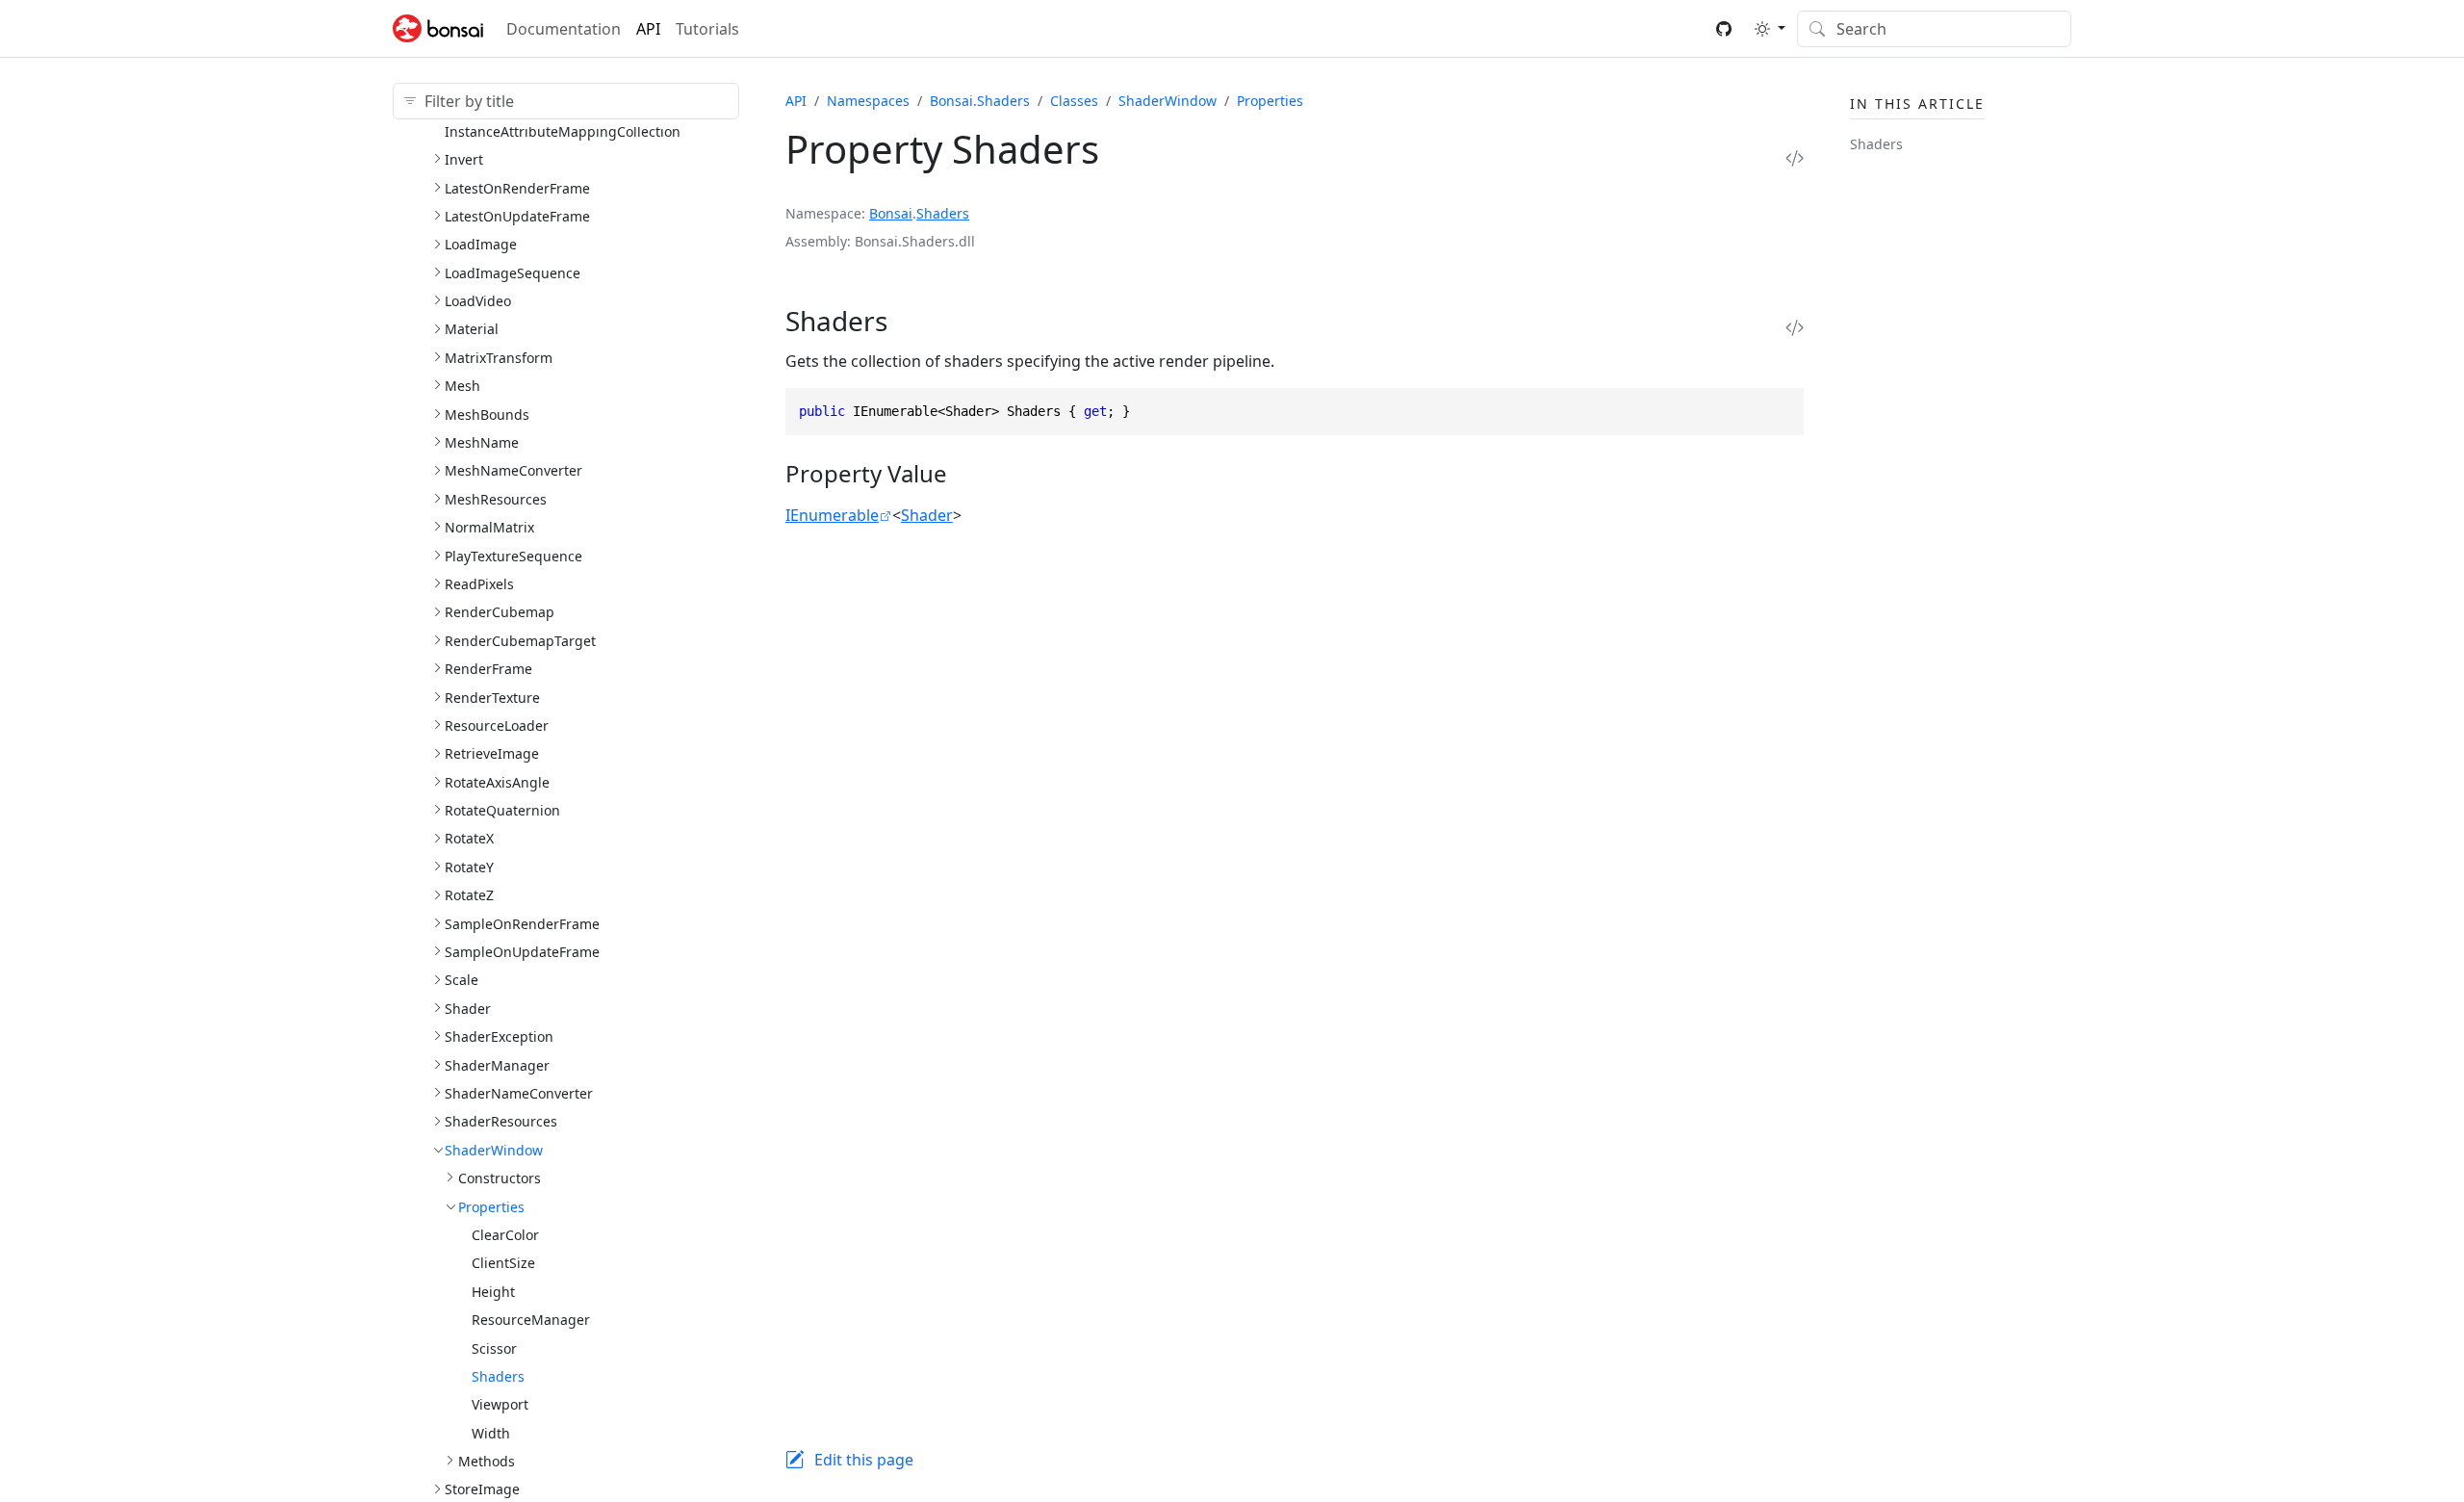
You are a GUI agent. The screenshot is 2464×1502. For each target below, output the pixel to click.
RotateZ (469, 895)
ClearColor (505, 1235)
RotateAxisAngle (497, 782)
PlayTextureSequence (513, 556)
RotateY (469, 867)
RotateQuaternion (502, 810)
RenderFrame (488, 669)
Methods (487, 1461)
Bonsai (891, 213)
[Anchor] (913, 321)
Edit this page (864, 1460)
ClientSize (503, 1263)
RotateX (469, 838)
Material (472, 329)
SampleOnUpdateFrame (522, 952)
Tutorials (707, 29)
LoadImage (481, 244)
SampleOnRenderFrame (522, 924)
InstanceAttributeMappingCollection (563, 131)
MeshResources (496, 499)
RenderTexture (492, 698)
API (648, 29)
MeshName (482, 442)
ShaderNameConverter (519, 1093)
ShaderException (499, 1036)
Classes (1074, 101)
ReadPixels (479, 584)
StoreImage (482, 1489)
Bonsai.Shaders (980, 101)
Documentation (564, 29)
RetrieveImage (492, 753)
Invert (464, 159)
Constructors (500, 1178)
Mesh (462, 386)
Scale (462, 980)
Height (493, 1292)
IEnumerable (832, 515)
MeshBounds (487, 414)
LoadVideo (478, 301)
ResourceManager (531, 1320)
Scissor (494, 1348)
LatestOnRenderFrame (517, 188)
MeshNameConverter (513, 470)
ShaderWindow (494, 1150)
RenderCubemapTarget (520, 641)
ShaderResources (501, 1121)
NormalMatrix (489, 527)
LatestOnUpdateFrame (517, 216)
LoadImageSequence (513, 273)
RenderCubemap (500, 612)
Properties (491, 1207)
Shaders (498, 1376)
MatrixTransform (499, 358)
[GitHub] (1724, 29)
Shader (468, 1009)
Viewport (500, 1404)
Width (491, 1433)
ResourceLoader (497, 725)
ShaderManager (497, 1065)
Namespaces (868, 101)
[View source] (1795, 157)
